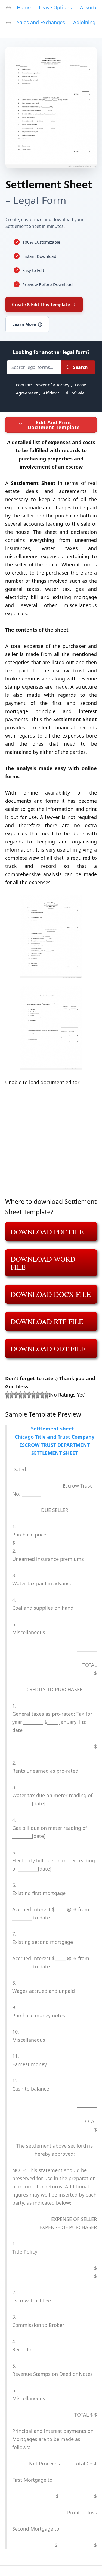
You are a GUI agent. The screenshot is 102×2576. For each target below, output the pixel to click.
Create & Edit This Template (44, 305)
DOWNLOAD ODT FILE (48, 1348)
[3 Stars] (16, 1395)
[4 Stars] (20, 1395)
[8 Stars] (38, 1395)
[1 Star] (7, 1395)
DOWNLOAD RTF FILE (47, 1321)
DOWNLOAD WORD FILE (43, 1263)
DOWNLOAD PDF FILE (47, 1232)
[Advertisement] (51, 1145)
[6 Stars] (29, 1395)
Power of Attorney (52, 385)
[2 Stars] (12, 1395)
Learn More (27, 324)
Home (24, 7)
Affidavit (51, 393)
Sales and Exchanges (41, 22)
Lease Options (55, 7)
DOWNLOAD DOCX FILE (51, 1294)
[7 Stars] (33, 1395)
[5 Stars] (25, 1395)
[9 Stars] (42, 1395)
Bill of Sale (75, 393)
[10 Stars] (47, 1395)
